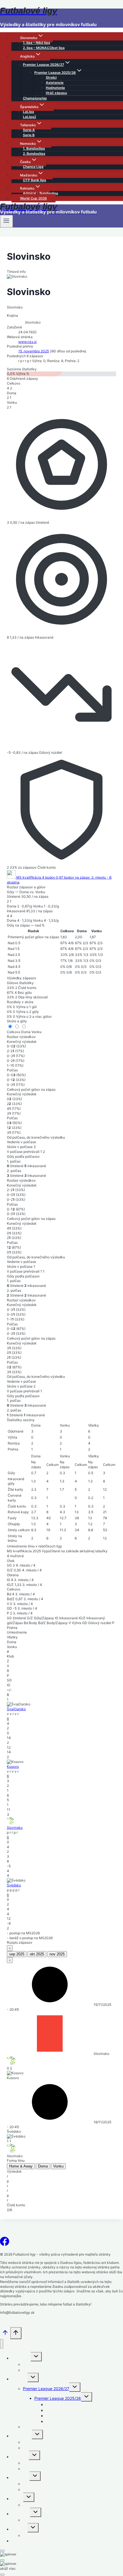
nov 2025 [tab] (57, 1954)
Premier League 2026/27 (46, 2389)
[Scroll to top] (5, 2335)
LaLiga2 (29, 117)
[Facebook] (5, 2243)
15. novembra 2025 (34, 351)
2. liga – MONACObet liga (44, 48)
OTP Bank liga (34, 180)
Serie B (29, 135)
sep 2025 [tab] (17, 1954)
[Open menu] (6, 221)
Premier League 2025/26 (58, 2398)
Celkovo (14, 1032)
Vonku (36, 1032)
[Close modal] (2, 2551)
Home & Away (21, 2166)
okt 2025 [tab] (37, 1954)
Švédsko (14, 1885)
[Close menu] (2, 2344)
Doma (26, 1032)
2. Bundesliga (34, 154)
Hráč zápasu (56, 93)
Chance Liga (33, 167)
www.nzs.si (27, 342)
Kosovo (13, 1767)
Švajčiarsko (16, 1709)
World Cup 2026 (33, 198)
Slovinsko (15, 1828)
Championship (35, 98)
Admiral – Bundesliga (40, 193)
